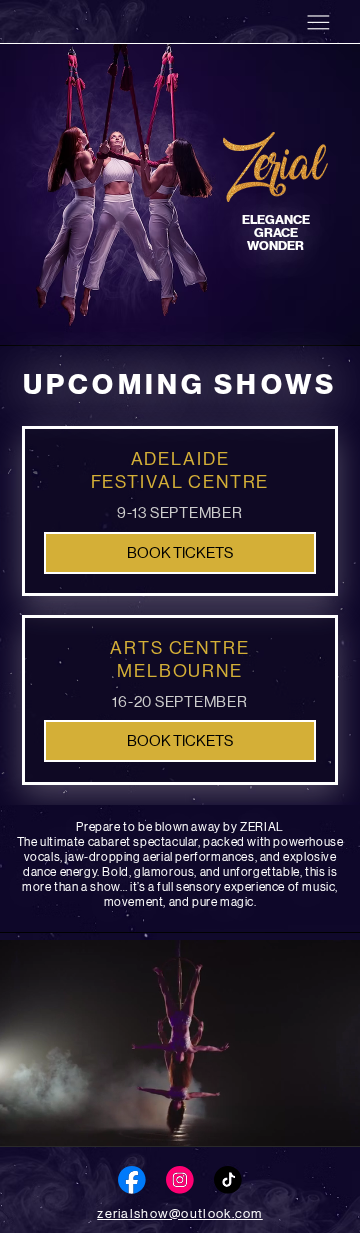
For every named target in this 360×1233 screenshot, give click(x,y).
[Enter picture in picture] (302, 1123)
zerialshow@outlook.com (179, 1213)
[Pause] (32, 1123)
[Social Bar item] (132, 1180)
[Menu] (318, 22)
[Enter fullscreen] (330, 1123)
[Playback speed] (274, 1123)
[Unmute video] (66, 1123)
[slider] (180, 1099)
